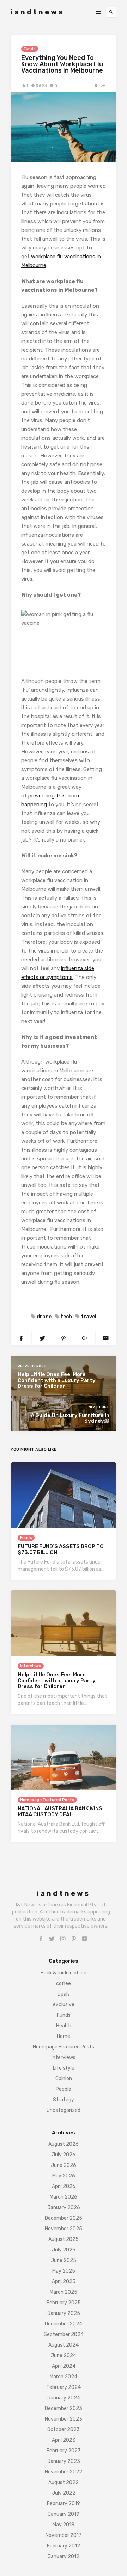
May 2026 (64, 2176)
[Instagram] (63, 1939)
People (64, 2089)
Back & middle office (64, 1973)
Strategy (64, 2100)
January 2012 (64, 2556)
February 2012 (64, 2546)
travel (89, 1317)
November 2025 (64, 2229)
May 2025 (64, 2271)
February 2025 (64, 2303)
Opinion (64, 2079)
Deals (64, 1994)
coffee (64, 1983)
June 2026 (64, 2165)
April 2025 (64, 2282)
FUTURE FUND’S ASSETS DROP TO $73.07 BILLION (61, 1549)
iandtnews (37, 12)
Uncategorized (64, 2110)
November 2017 (64, 2535)
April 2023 (64, 2440)
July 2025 (64, 2250)
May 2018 (64, 2525)
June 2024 (64, 2356)
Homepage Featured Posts (47, 1800)
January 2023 (64, 2461)
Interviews (31, 1666)
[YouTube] (85, 1939)
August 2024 (64, 2345)
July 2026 (64, 2155)
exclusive (64, 2005)
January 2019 (64, 2514)
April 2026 (64, 2186)
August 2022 (64, 2482)
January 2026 (64, 2208)
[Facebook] (41, 1939)
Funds (30, 49)
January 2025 (64, 2313)
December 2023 (64, 2408)
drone (44, 1317)
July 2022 (64, 2493)
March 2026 (64, 2197)
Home (64, 2036)
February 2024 (64, 2387)
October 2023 (64, 2430)
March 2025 (64, 2292)
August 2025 (64, 2239)
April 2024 (64, 2366)
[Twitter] (52, 1939)
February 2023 (64, 2451)
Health (64, 2026)
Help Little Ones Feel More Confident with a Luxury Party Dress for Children (57, 1680)
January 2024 (64, 2398)
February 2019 (64, 2504)
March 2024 (64, 2377)
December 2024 (64, 2324)
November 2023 (64, 2419)
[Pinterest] (74, 1939)
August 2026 (64, 2144)
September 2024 (64, 2334)
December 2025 (64, 2218)
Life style (64, 2068)
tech (66, 1317)
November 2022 (64, 2472)
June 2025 (64, 2260)
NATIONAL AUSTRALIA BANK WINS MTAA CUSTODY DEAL (60, 1811)
